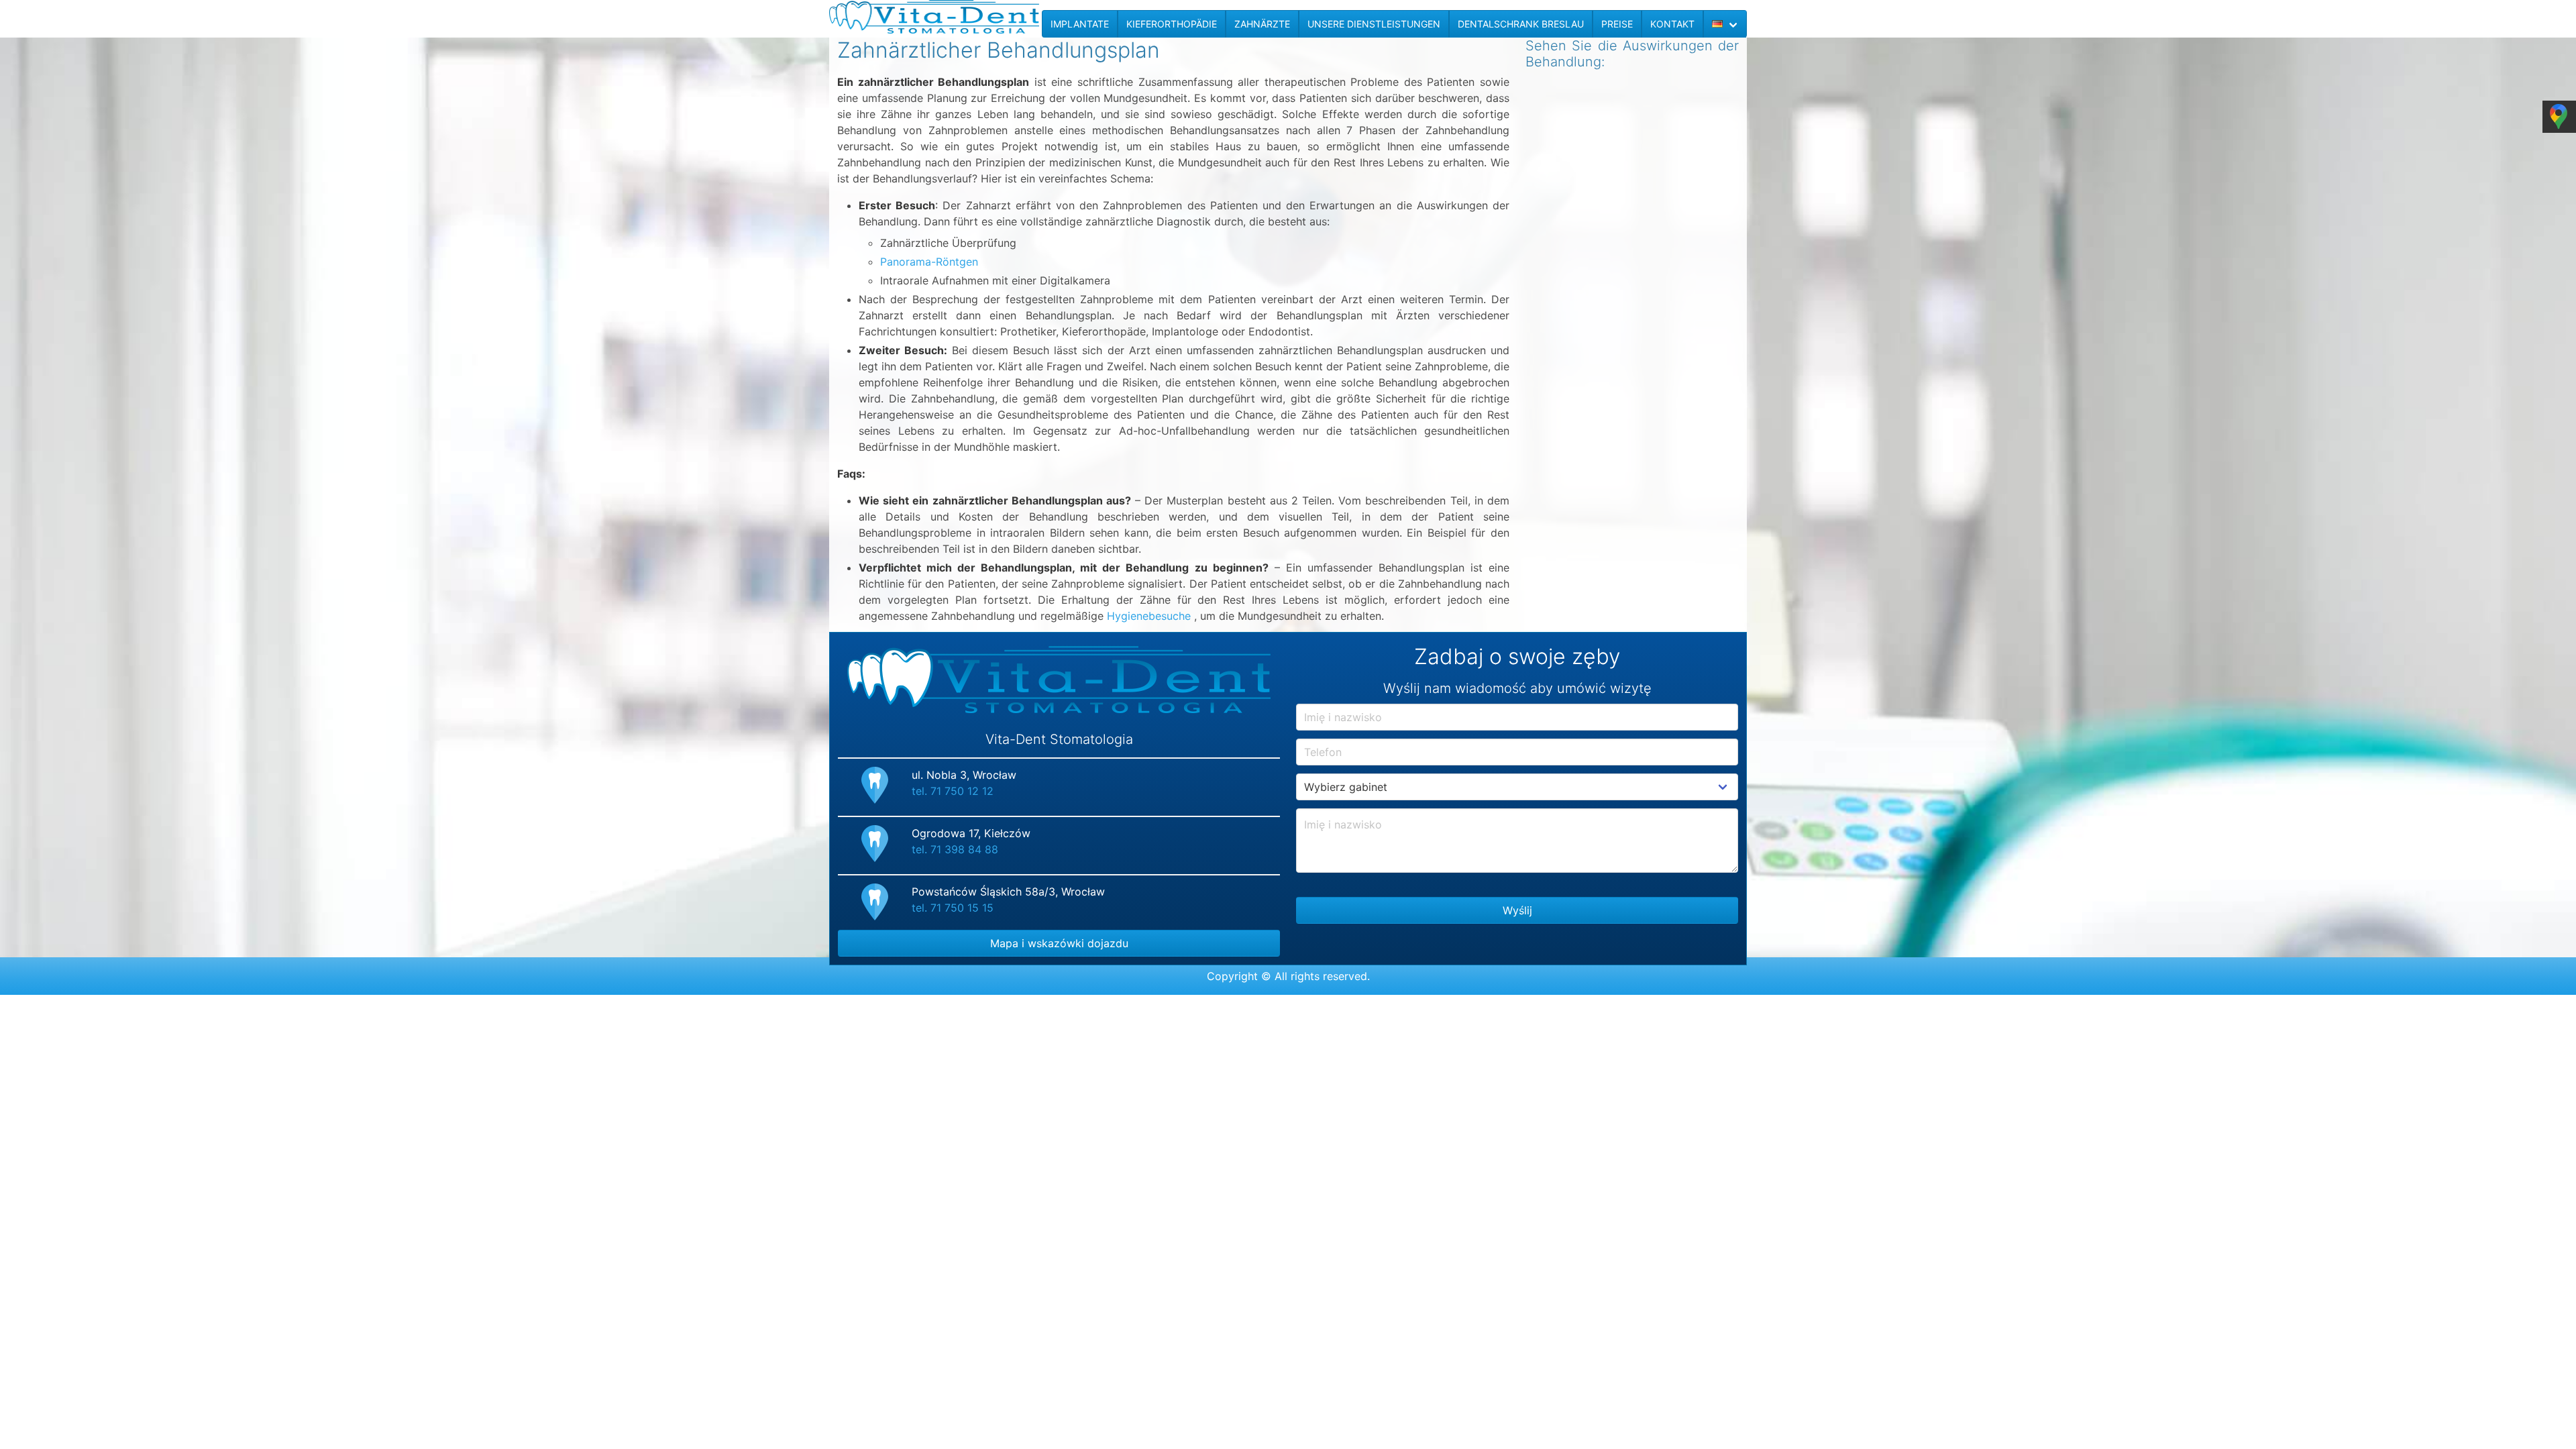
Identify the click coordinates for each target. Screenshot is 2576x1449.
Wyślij (1517, 910)
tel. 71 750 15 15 (953, 908)
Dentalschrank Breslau (1521, 24)
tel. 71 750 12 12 (953, 791)
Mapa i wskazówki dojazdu (1059, 943)
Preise (1617, 24)
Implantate (1080, 24)
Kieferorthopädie (1172, 24)
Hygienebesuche (1149, 616)
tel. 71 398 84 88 (955, 849)
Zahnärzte (1262, 24)
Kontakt (1672, 24)
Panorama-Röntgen (929, 262)
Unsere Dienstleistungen (1374, 24)
